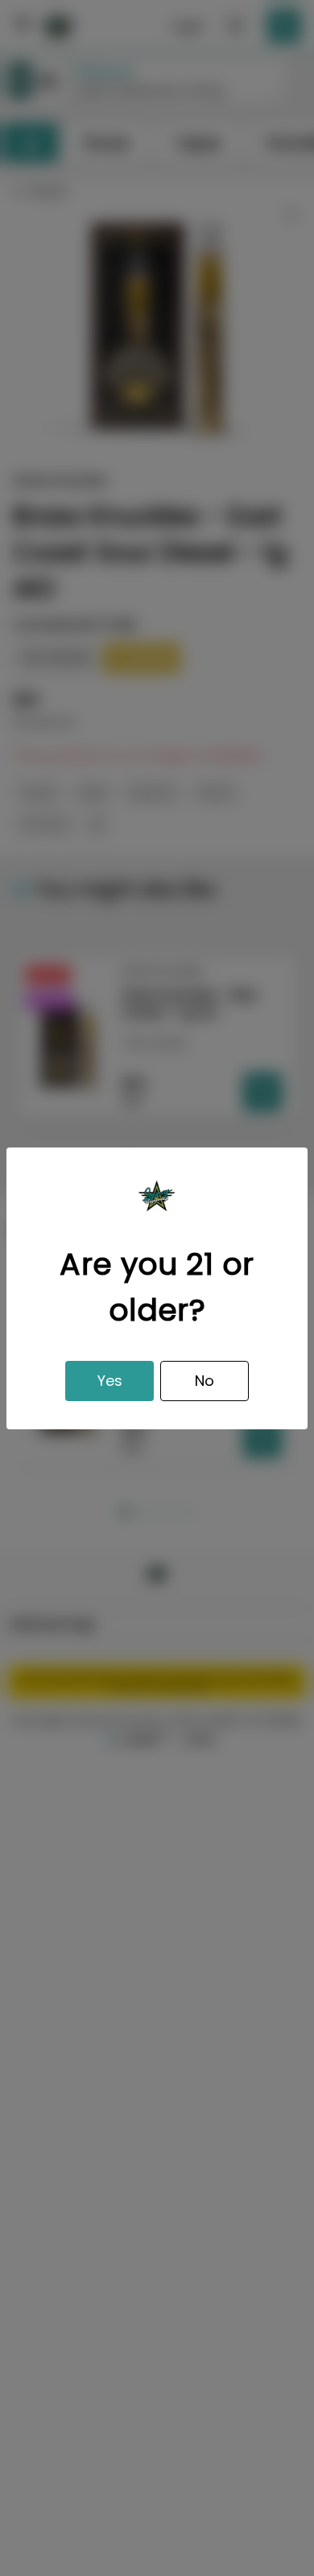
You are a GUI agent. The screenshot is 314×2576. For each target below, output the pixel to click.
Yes (110, 1381)
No (205, 1381)
